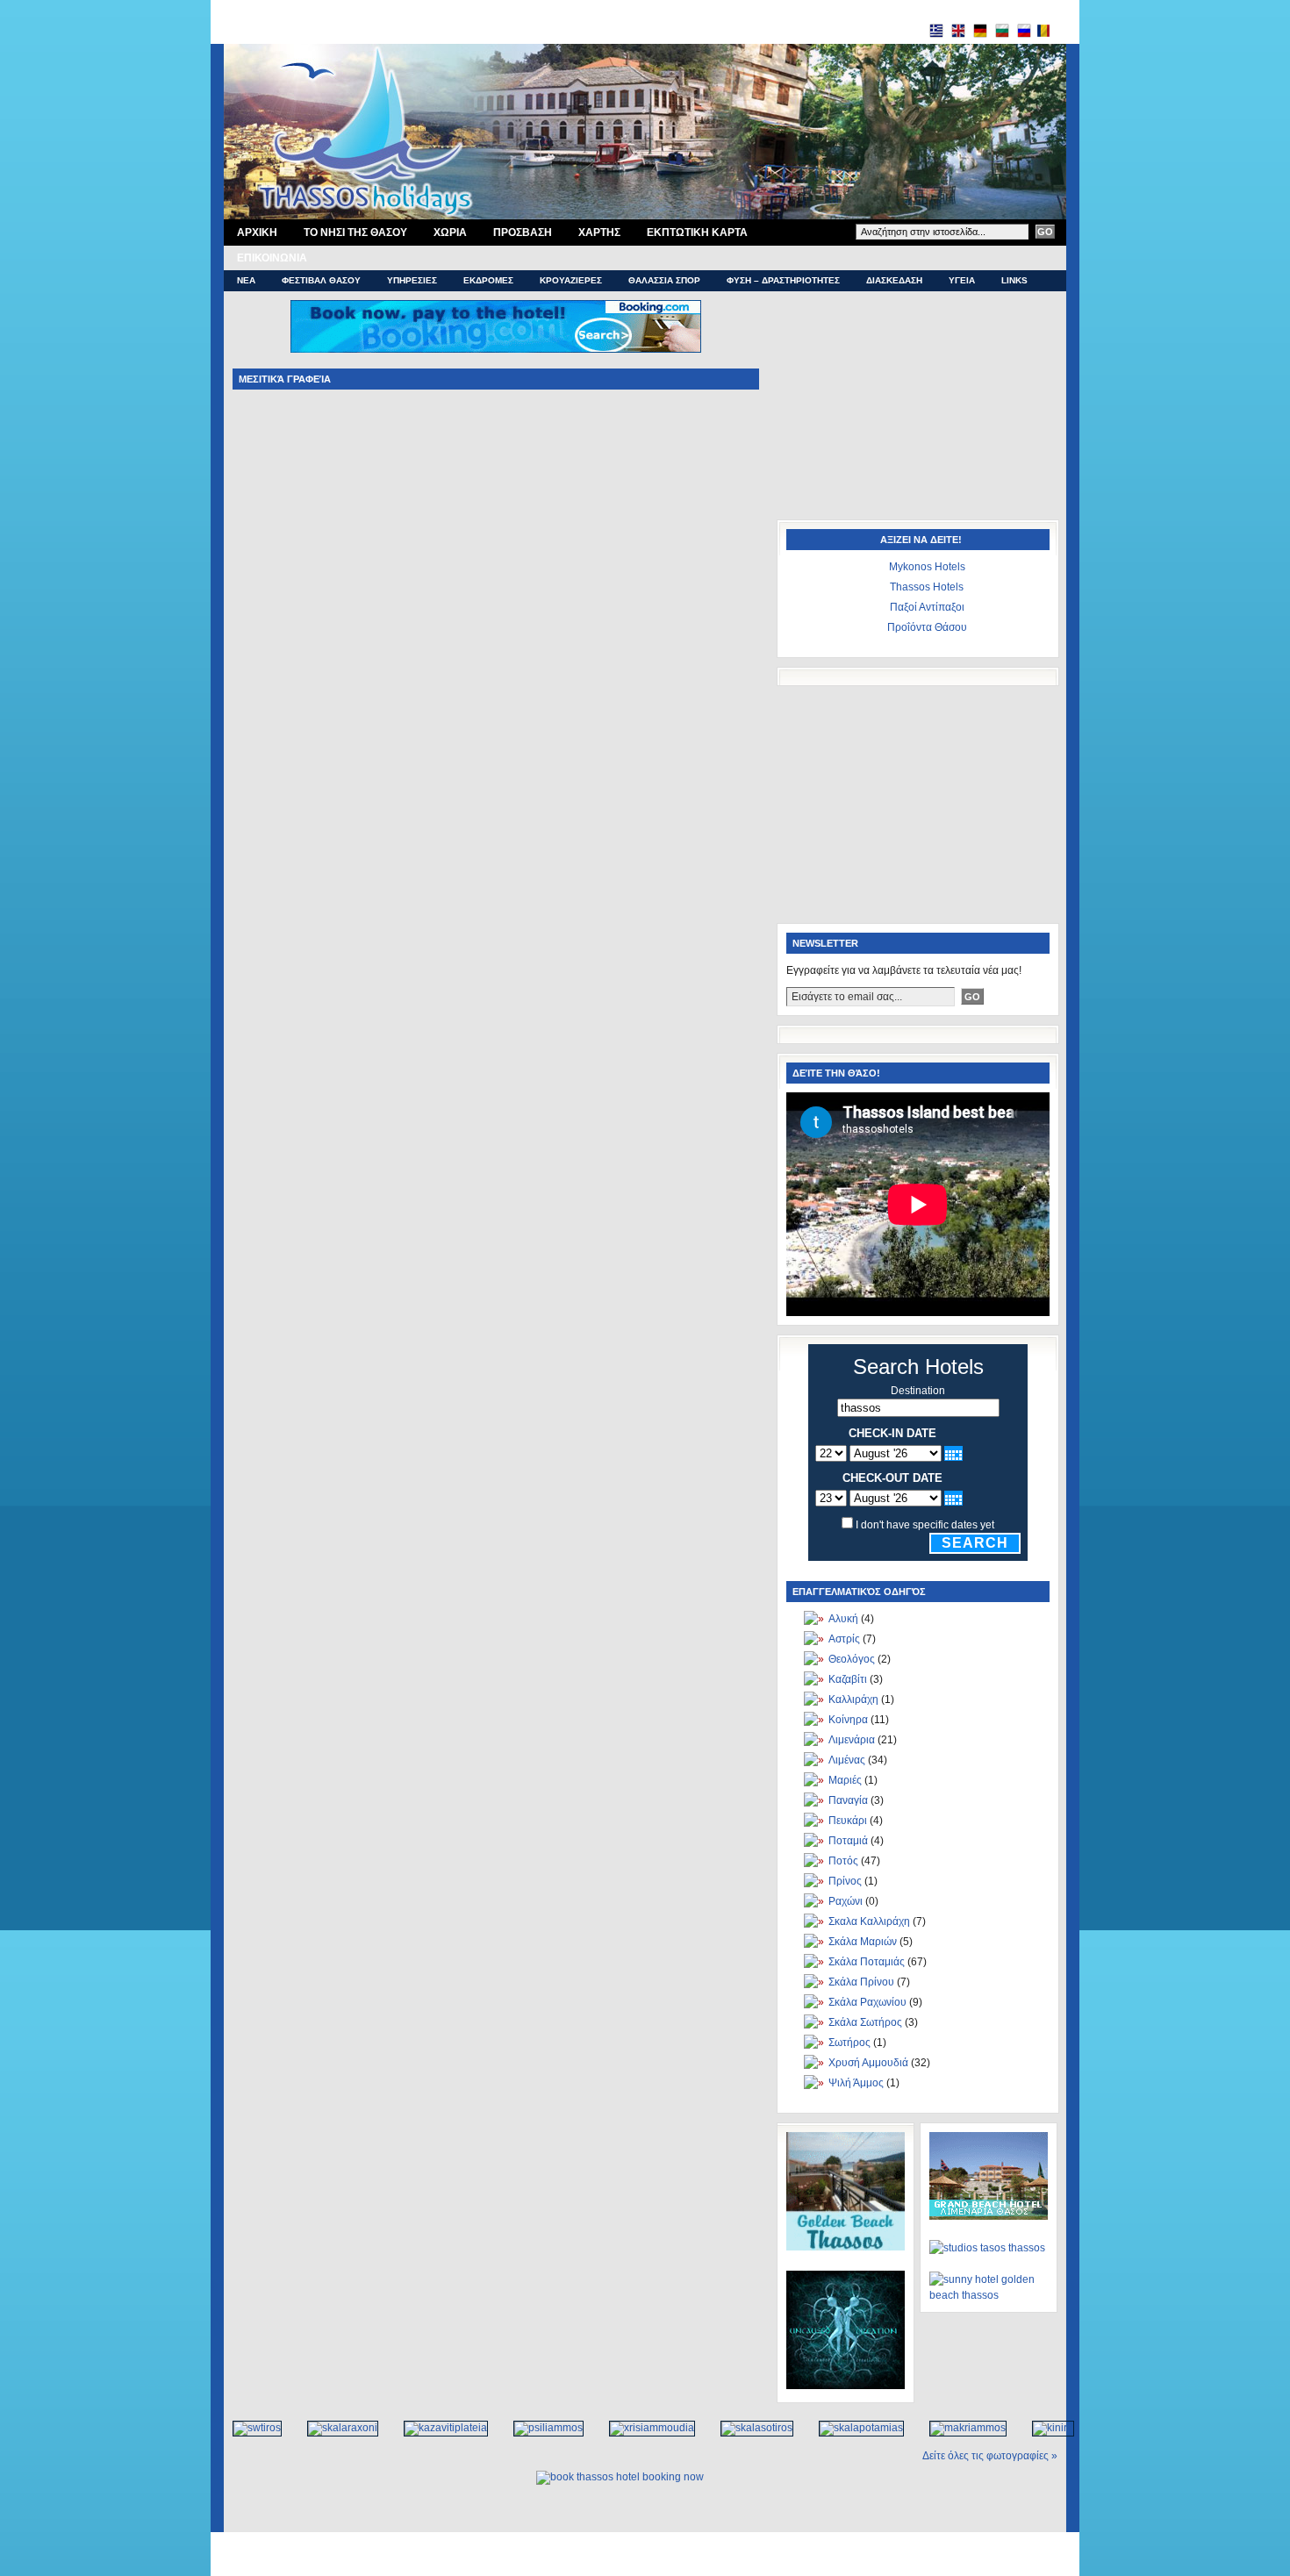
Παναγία (848, 1800)
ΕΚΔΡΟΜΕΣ (488, 280)
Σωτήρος (849, 2043)
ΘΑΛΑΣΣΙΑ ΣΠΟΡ (664, 280)
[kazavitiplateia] (437, 2428)
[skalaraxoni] (333, 2428)
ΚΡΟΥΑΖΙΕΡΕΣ (571, 280)
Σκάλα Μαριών (863, 1942)
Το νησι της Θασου (355, 233)
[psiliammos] (539, 2428)
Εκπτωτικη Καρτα (697, 233)
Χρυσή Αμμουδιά (868, 2063)
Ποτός (843, 1861)
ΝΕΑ (246, 280)
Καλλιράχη (853, 1699)
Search (975, 1543)
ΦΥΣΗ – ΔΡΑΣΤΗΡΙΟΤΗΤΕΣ (783, 280)
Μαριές (845, 1780)
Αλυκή (843, 1619)
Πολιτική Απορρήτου (677, 2545)
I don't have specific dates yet (925, 1525)
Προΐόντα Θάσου (927, 627)
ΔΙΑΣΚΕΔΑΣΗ (894, 280)
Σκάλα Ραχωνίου (867, 2002)
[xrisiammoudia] (643, 2428)
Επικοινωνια (272, 258)
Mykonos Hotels (927, 567)
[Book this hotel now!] (496, 326)
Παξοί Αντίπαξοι (927, 607)
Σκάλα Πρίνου (861, 1982)
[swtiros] (248, 2428)
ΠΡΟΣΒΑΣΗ (523, 233)
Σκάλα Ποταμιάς (867, 1962)
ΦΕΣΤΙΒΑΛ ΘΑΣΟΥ (321, 280)
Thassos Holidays (640, 2564)
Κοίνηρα (848, 1720)
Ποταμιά (848, 1841)
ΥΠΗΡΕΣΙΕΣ (412, 280)
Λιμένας (847, 1760)
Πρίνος (845, 1881)
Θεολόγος (852, 1659)
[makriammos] (959, 2428)
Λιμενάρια (852, 1740)
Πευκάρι (848, 1821)
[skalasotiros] (748, 2428)
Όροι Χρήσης (599, 2545)
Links (1014, 280)
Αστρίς (844, 1639)
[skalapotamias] (852, 2428)
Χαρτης (599, 233)
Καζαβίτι (848, 1679)
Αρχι (257, 233)
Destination (918, 1391)
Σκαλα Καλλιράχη (869, 1921)
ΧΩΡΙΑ (450, 233)
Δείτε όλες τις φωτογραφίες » (990, 2456)
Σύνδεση (706, 2564)
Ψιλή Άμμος (856, 2083)
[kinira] (1044, 2428)
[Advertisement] (917, 410)
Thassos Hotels (927, 587)
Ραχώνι (846, 1901)
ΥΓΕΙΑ (962, 280)
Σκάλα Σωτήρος (865, 2022)
